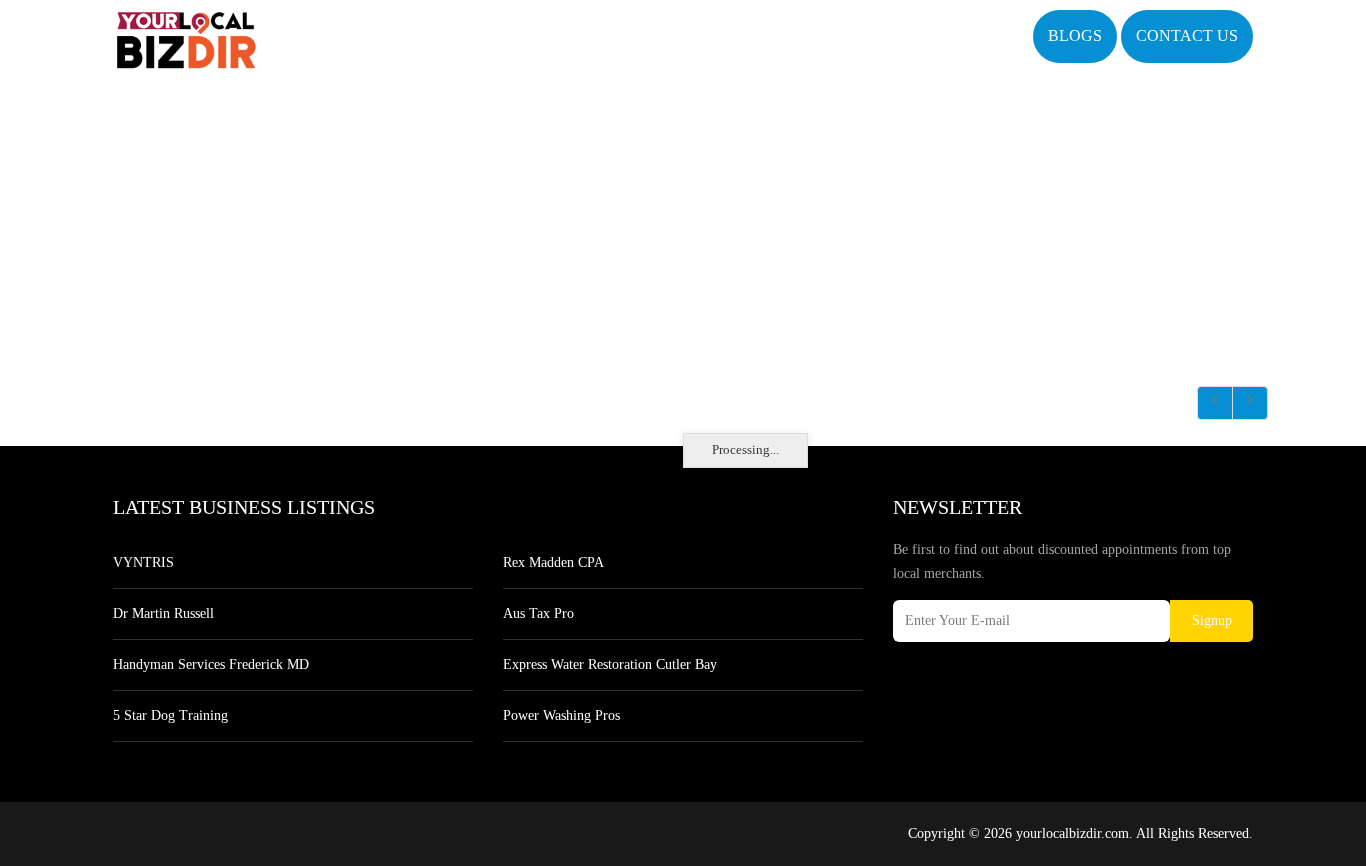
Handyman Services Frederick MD (211, 664)
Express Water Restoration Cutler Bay (610, 664)
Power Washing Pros (561, 715)
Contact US (1187, 35)
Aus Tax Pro (538, 613)
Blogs (1075, 35)
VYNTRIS (143, 562)
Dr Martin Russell (163, 613)
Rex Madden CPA (553, 562)
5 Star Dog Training (170, 715)
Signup (1212, 620)
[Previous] (1215, 403)
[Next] (1250, 403)
